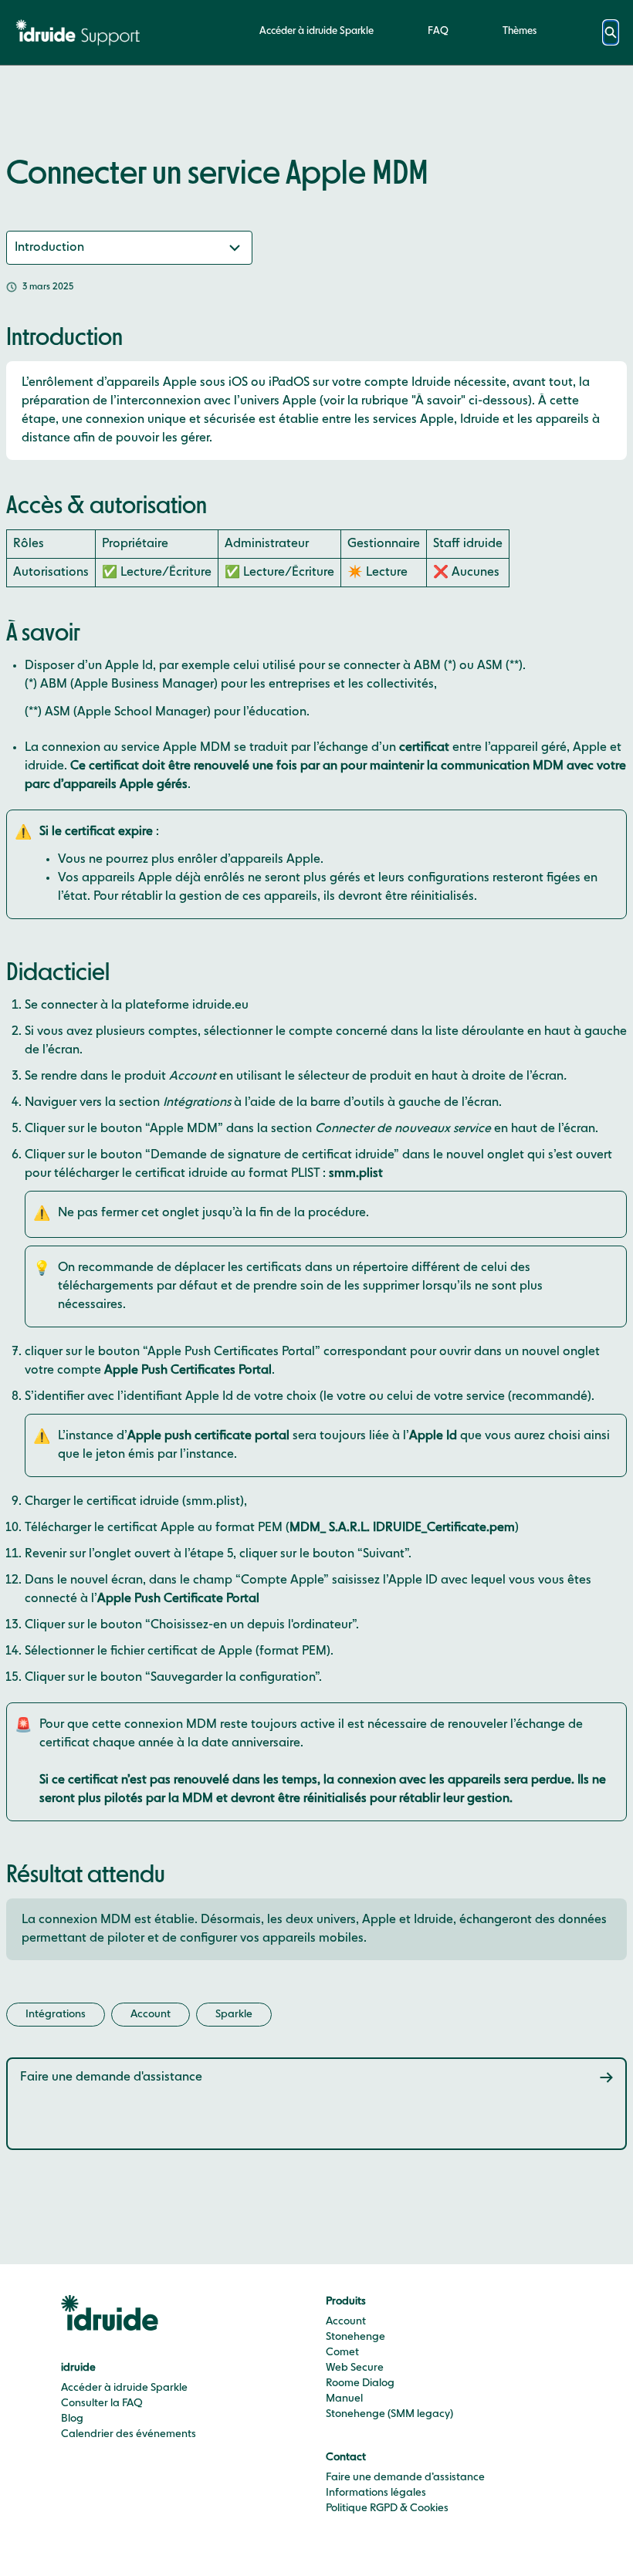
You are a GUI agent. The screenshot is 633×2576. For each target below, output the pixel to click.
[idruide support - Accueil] (81, 32)
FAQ (438, 31)
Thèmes (520, 31)
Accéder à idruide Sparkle (316, 31)
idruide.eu (220, 1006)
